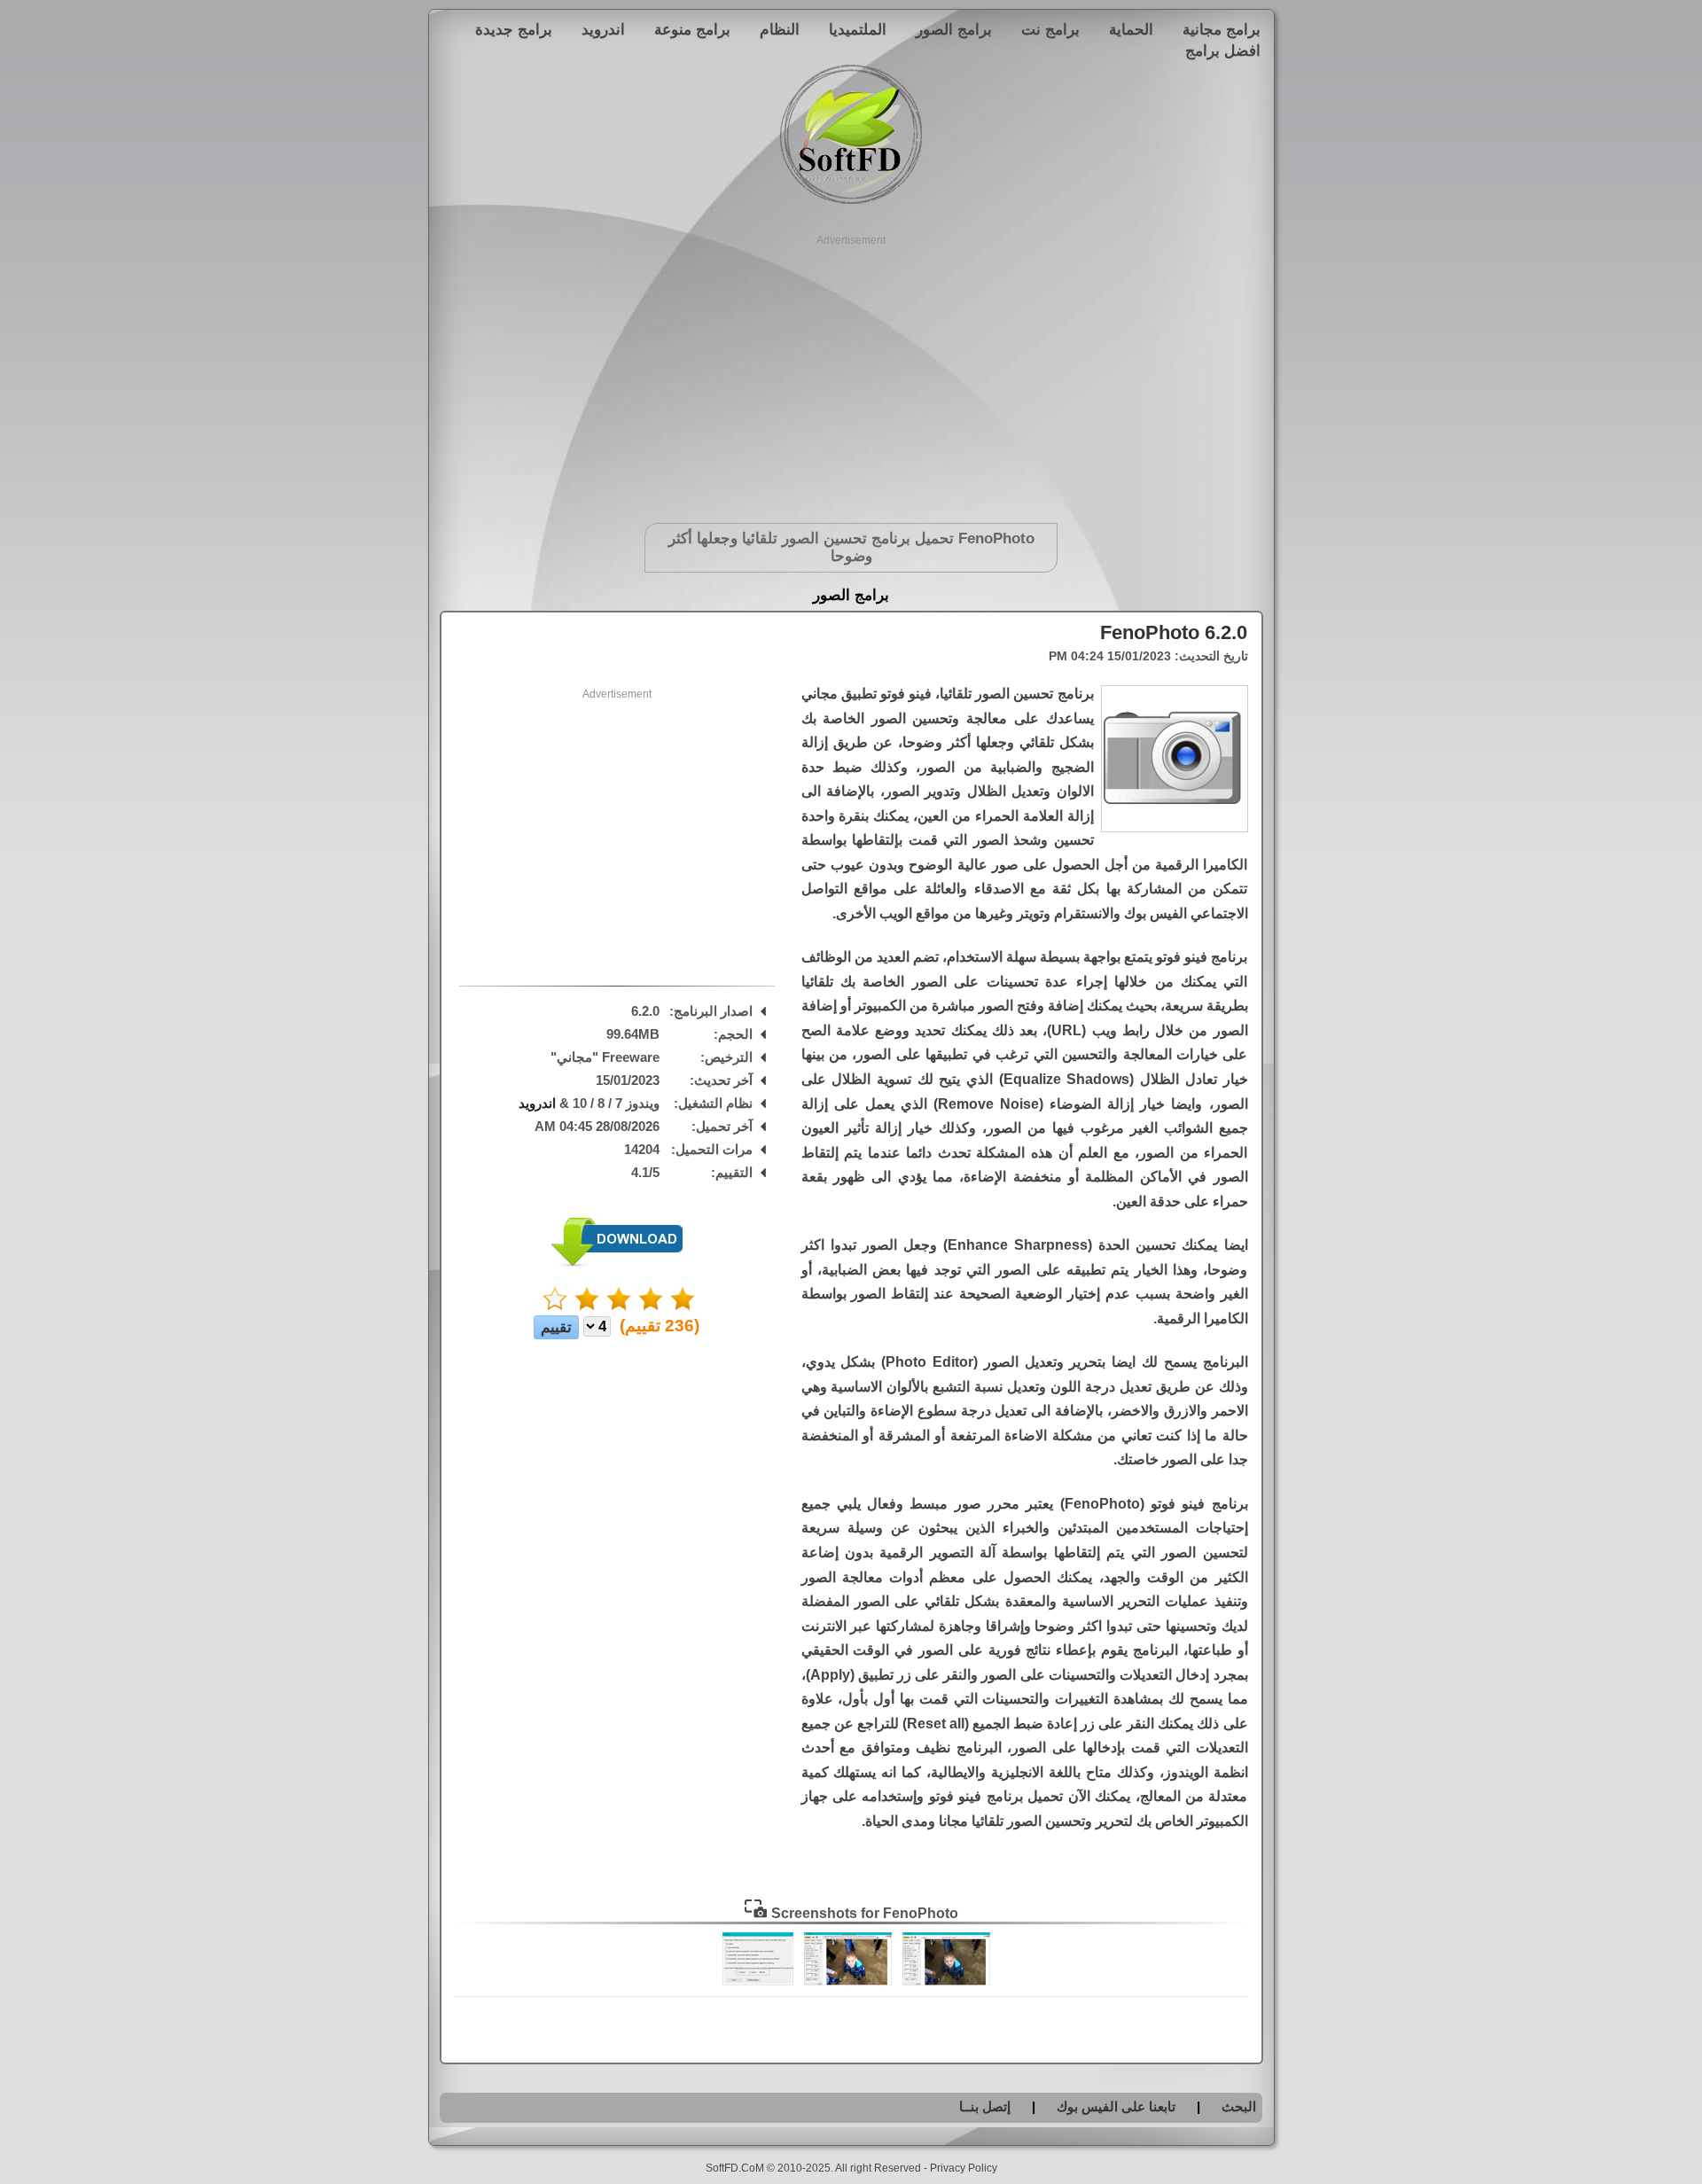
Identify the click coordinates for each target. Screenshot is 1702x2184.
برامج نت (1050, 29)
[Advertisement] (851, 372)
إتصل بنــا (985, 2106)
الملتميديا (858, 29)
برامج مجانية (1222, 29)
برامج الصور (954, 29)
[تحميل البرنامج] (617, 1263)
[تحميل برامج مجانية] (851, 201)
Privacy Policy (964, 2168)
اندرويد (603, 29)
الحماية (1131, 29)
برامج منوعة (692, 29)
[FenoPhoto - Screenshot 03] (758, 1981)
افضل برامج (1223, 51)
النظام (780, 29)
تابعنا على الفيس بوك (1116, 2106)
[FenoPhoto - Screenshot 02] (848, 1981)
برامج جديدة (514, 29)
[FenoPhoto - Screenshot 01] (946, 1981)
